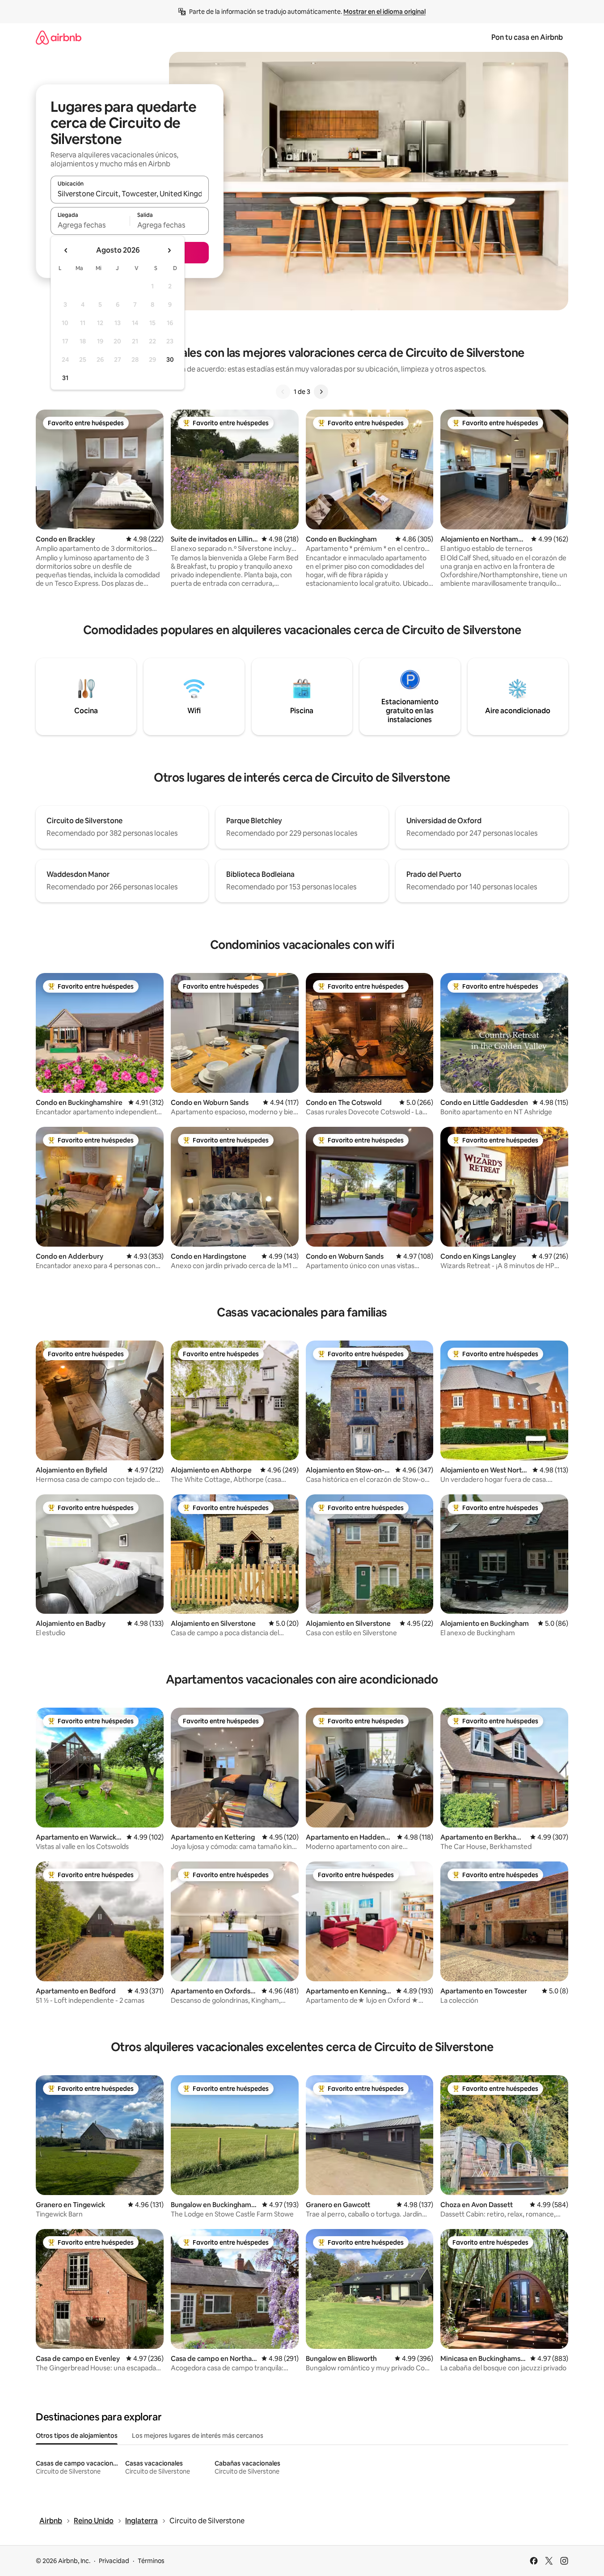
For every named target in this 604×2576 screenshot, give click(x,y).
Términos (151, 2561)
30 (170, 360)
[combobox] (130, 194)
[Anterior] (283, 392)
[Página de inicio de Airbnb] (59, 37)
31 (65, 378)
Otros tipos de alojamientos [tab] (77, 2436)
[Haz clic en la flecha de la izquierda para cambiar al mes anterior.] (66, 250)
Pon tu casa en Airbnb (527, 37)
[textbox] (90, 225)
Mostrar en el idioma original (384, 12)
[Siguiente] (321, 392)
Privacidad (114, 2561)
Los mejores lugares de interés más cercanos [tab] (198, 2436)
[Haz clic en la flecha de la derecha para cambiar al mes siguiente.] (169, 250)
